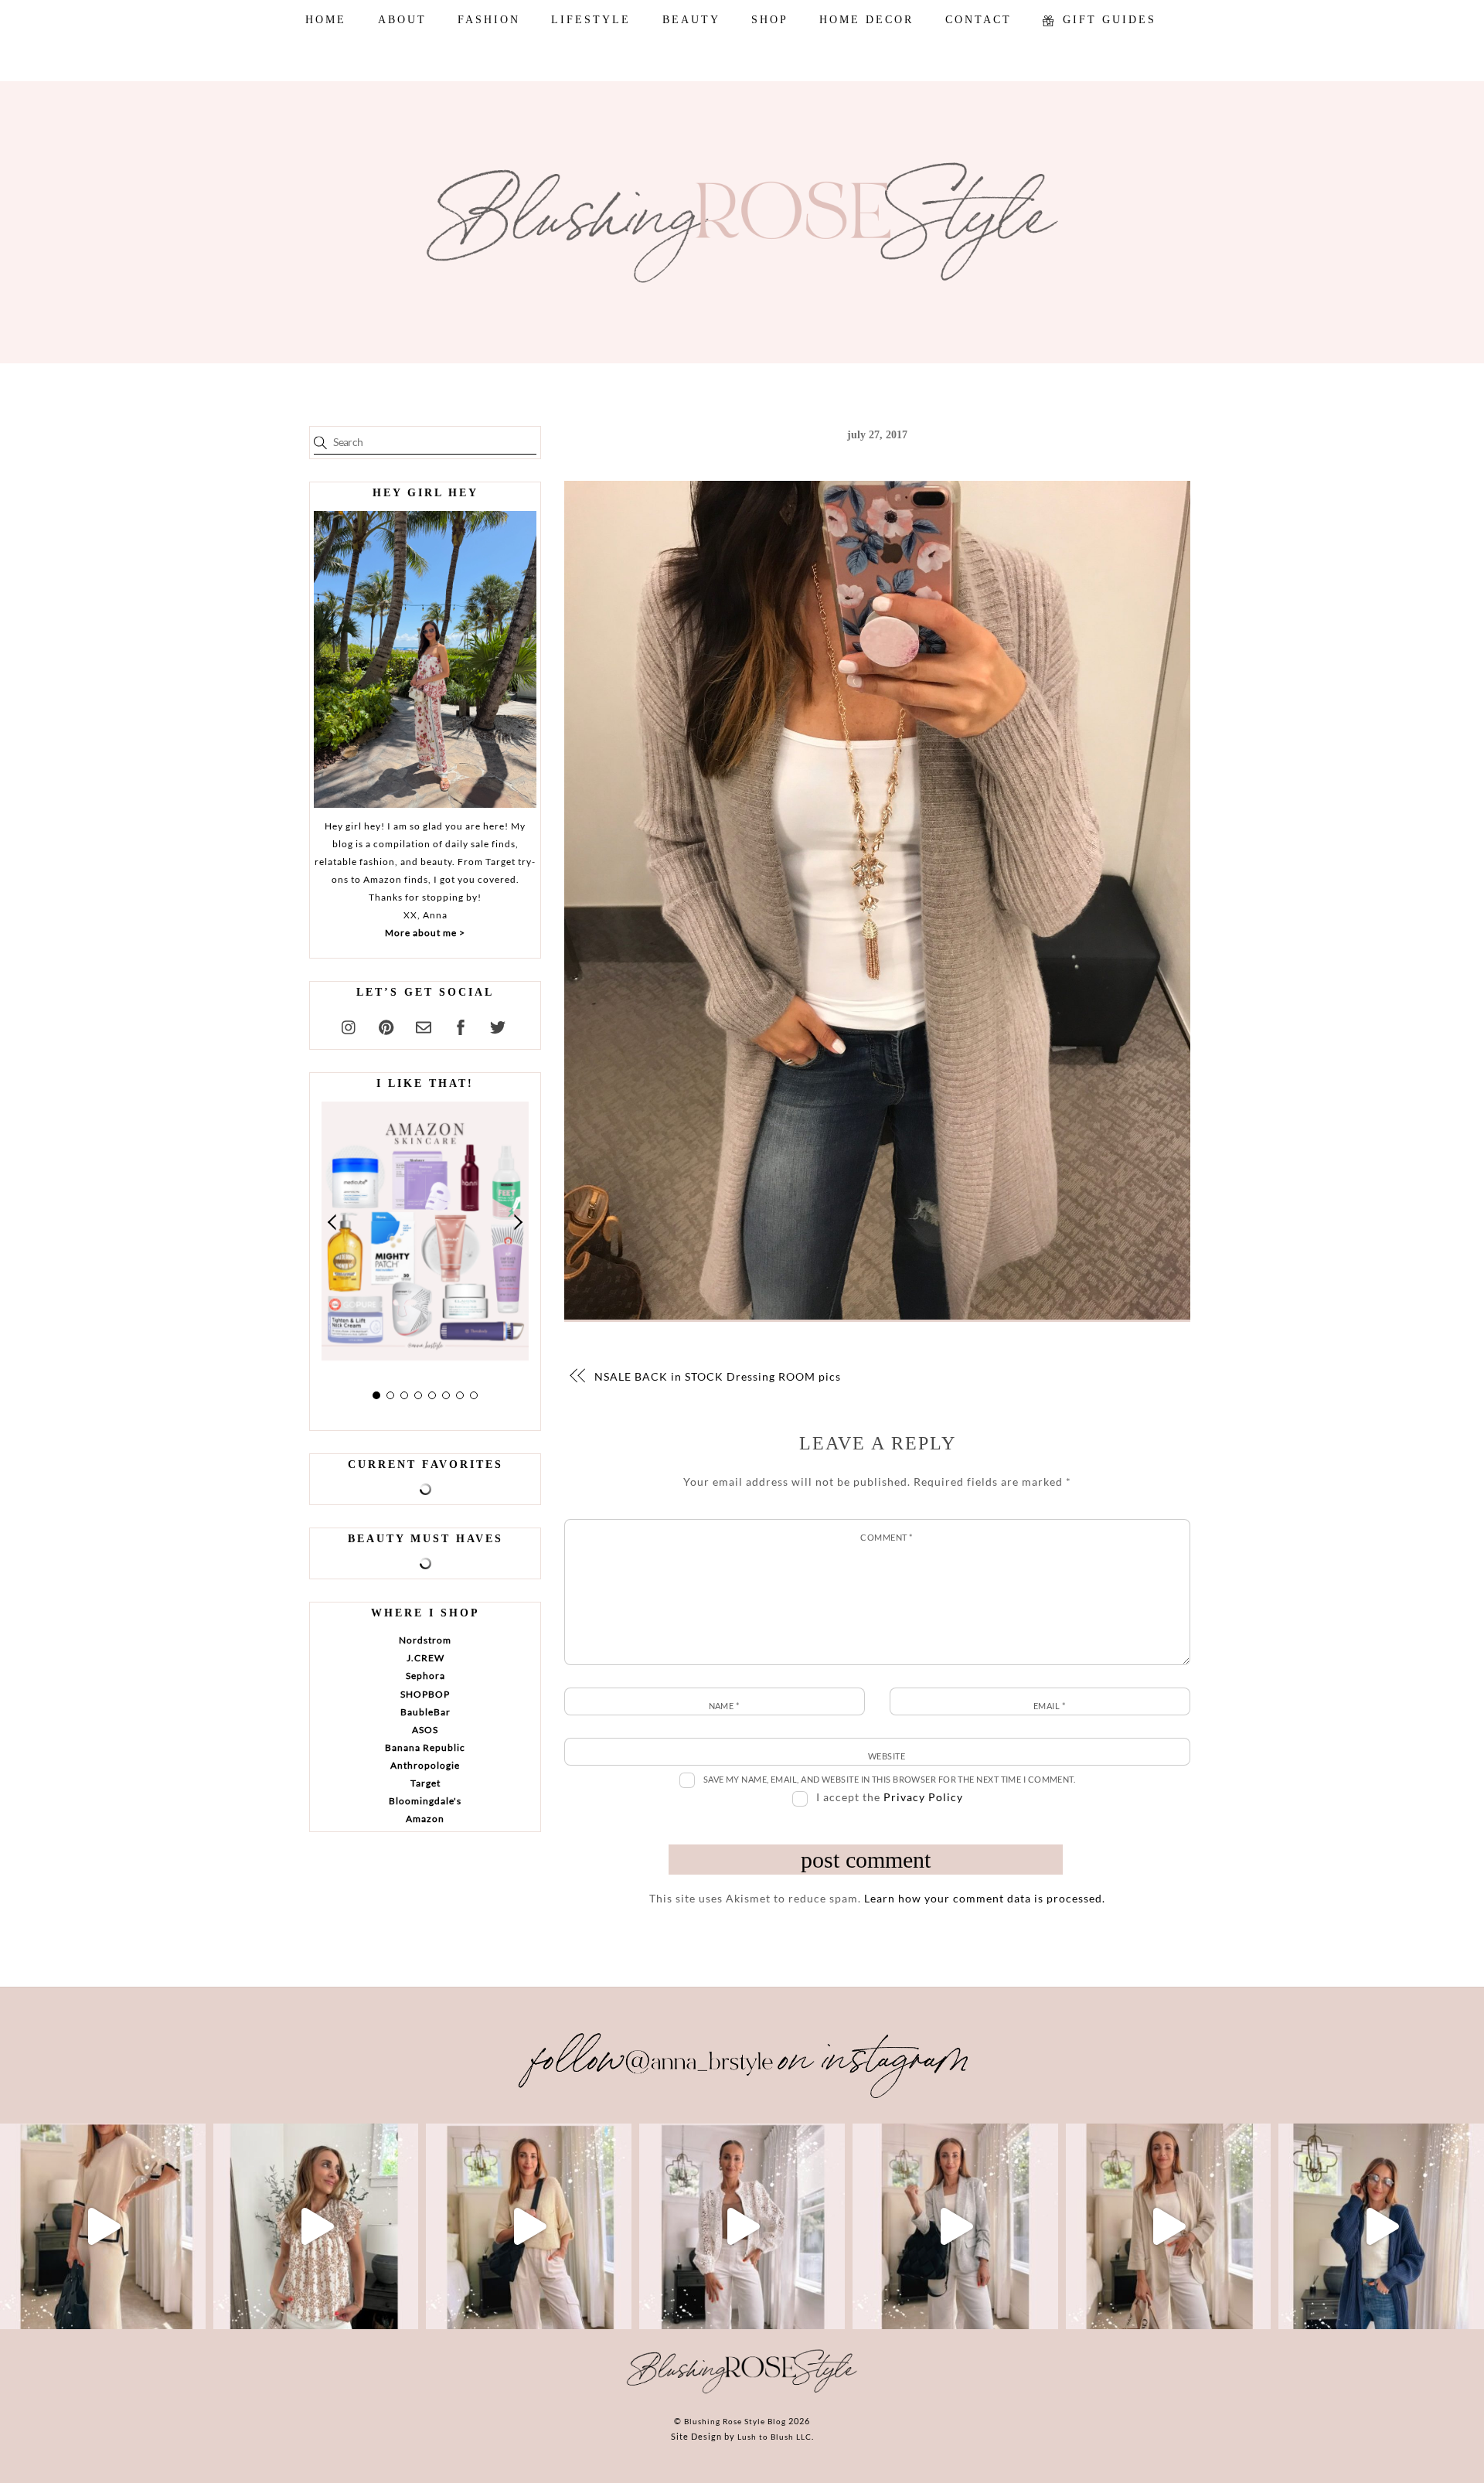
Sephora (425, 1676)
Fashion (489, 20)
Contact (979, 20)
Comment (886, 1537)
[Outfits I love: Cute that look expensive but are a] (529, 2226)
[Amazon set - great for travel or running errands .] (103, 2226)
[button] (333, 1223)
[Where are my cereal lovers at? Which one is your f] (1169, 2226)
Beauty (691, 20)
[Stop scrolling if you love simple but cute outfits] (955, 2226)
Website (887, 1756)
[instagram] (349, 1025)
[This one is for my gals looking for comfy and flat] (1381, 2226)
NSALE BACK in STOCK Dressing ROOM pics (718, 1376)
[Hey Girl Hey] (425, 659)
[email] (424, 1025)
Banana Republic (425, 1747)
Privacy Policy (923, 1797)
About (402, 20)
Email (1049, 1706)
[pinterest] (386, 1025)
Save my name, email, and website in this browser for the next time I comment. (890, 1779)
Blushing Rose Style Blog (735, 2421)
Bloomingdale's (425, 1801)
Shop (770, 20)
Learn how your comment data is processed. (985, 1898)
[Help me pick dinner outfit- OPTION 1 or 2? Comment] (742, 2226)
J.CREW (425, 1658)
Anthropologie (425, 1765)
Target (425, 1783)
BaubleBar (425, 1712)
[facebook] (461, 1025)
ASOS (425, 1730)
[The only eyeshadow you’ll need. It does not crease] (316, 2226)
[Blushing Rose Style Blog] (742, 2393)
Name (724, 1706)
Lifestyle (591, 20)
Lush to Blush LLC (774, 2437)
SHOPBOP (425, 1694)
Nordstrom (425, 1640)
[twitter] (498, 1025)
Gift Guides (1107, 20)
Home (326, 20)
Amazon (425, 1819)
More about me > (425, 933)
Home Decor (866, 20)
